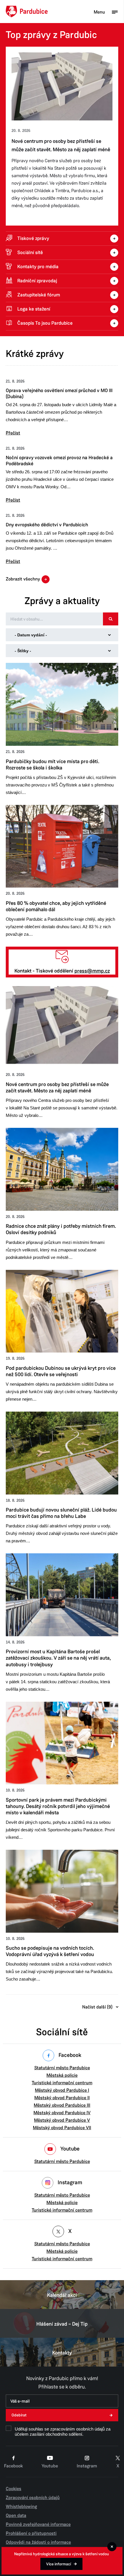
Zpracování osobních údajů (33, 2498)
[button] (62, 407)
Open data (16, 2516)
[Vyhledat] (111, 619)
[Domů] (27, 12)
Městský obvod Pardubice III (62, 2105)
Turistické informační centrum (62, 2083)
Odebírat (19, 2415)
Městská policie (62, 2075)
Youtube (50, 2466)
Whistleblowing (21, 2507)
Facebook (13, 2466)
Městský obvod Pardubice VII (62, 2128)
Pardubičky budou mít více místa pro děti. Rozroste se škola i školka (58, 145)
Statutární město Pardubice (62, 2068)
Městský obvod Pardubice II (62, 2098)
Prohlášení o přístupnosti (31, 2533)
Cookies (14, 2489)
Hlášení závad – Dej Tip (62, 2324)
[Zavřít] (112, 2547)
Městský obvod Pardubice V (62, 2120)
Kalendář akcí (62, 2295)
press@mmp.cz (92, 971)
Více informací (59, 2564)
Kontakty (62, 2353)
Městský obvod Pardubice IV (62, 2113)
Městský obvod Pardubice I (62, 2090)
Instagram (87, 2466)
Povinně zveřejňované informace (38, 2524)
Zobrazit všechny (23, 579)
